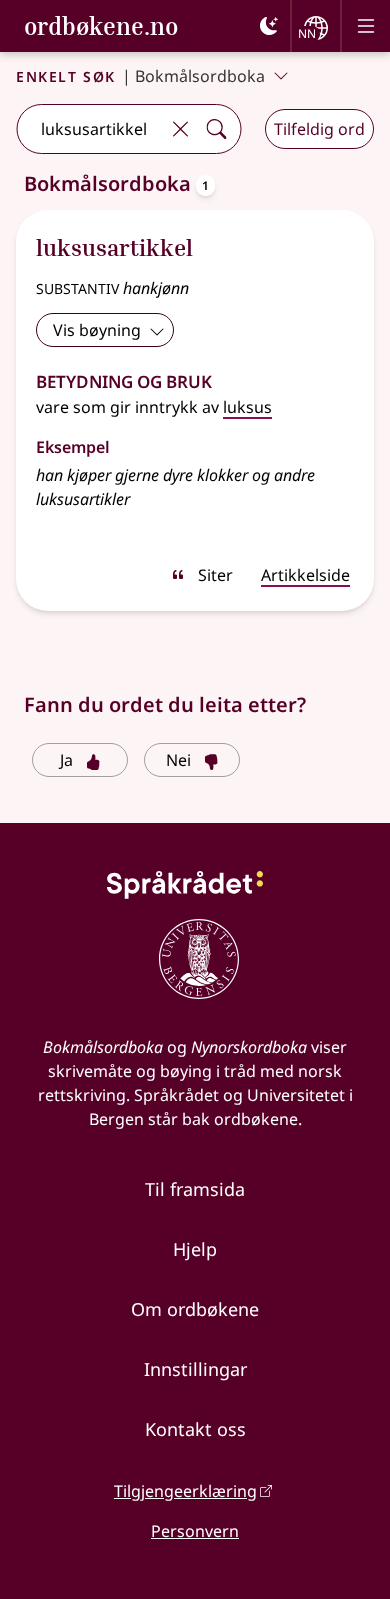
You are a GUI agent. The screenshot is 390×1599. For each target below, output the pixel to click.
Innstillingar (195, 1369)
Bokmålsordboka (200, 76)
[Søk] (216, 129)
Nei (178, 760)
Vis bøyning (97, 330)
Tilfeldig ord (319, 129)
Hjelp (195, 1249)
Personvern (195, 1531)
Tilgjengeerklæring (185, 1491)
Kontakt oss (195, 1429)
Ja (66, 760)
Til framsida (195, 1189)
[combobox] (89, 129)
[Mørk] (269, 26)
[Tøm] (180, 129)
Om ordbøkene (195, 1309)
